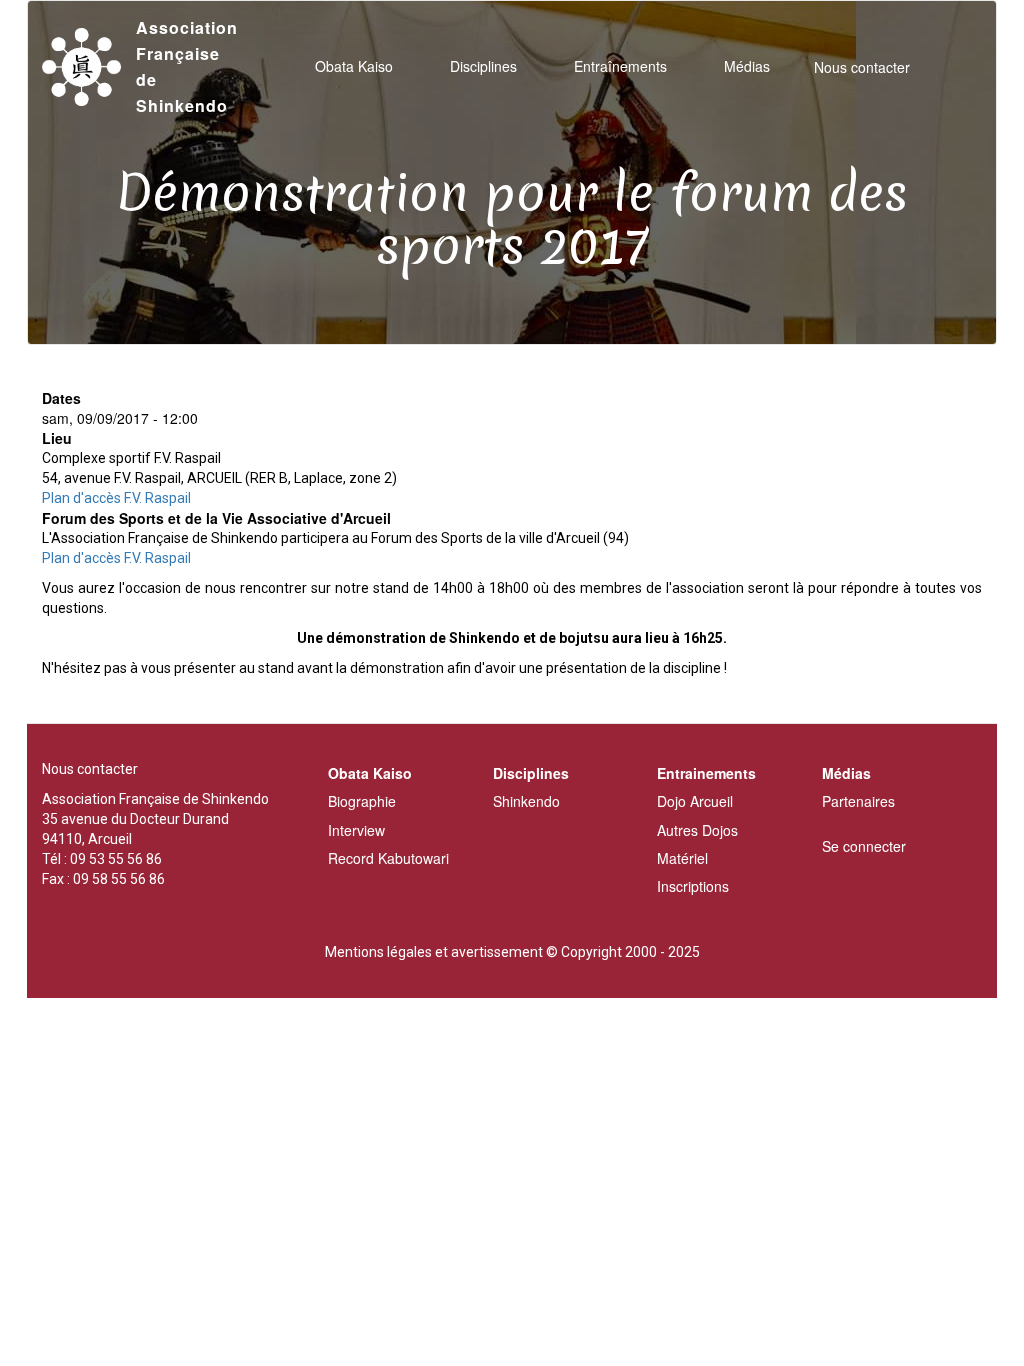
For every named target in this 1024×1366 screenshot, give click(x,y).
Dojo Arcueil (695, 801)
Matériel (682, 858)
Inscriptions (693, 886)
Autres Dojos (697, 830)
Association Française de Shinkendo (187, 66)
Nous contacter (862, 67)
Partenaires (858, 801)
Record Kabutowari (388, 858)
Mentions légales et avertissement (434, 952)
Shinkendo (526, 801)
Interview (356, 830)
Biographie (362, 801)
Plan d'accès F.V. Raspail (116, 498)
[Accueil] (89, 67)
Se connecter (864, 846)
